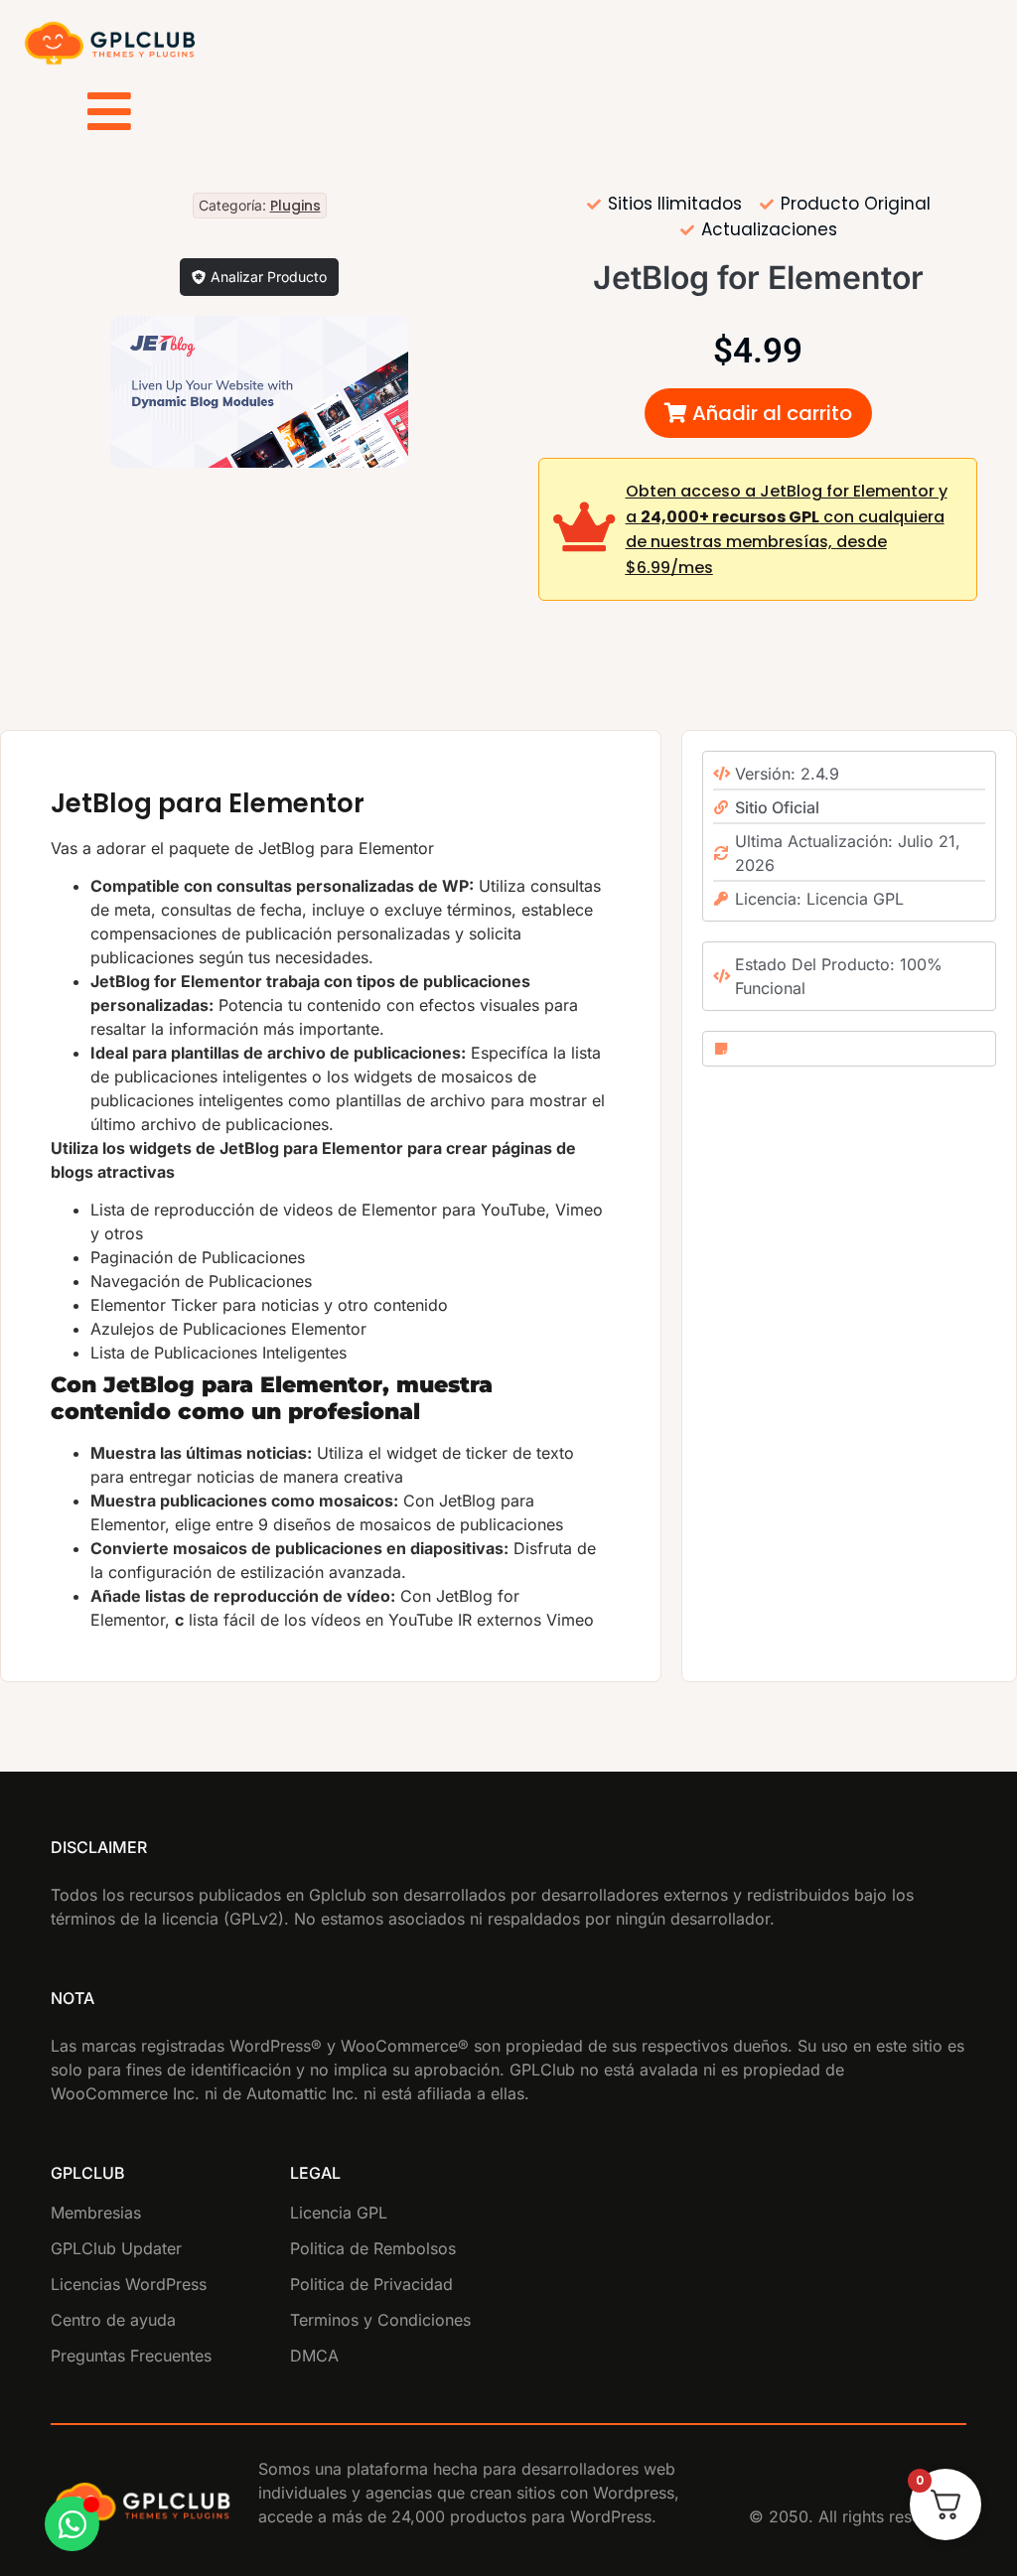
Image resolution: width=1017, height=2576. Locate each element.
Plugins (295, 206)
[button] (758, 413)
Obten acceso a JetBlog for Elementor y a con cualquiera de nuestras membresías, (787, 529)
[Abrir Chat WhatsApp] (72, 2524)
